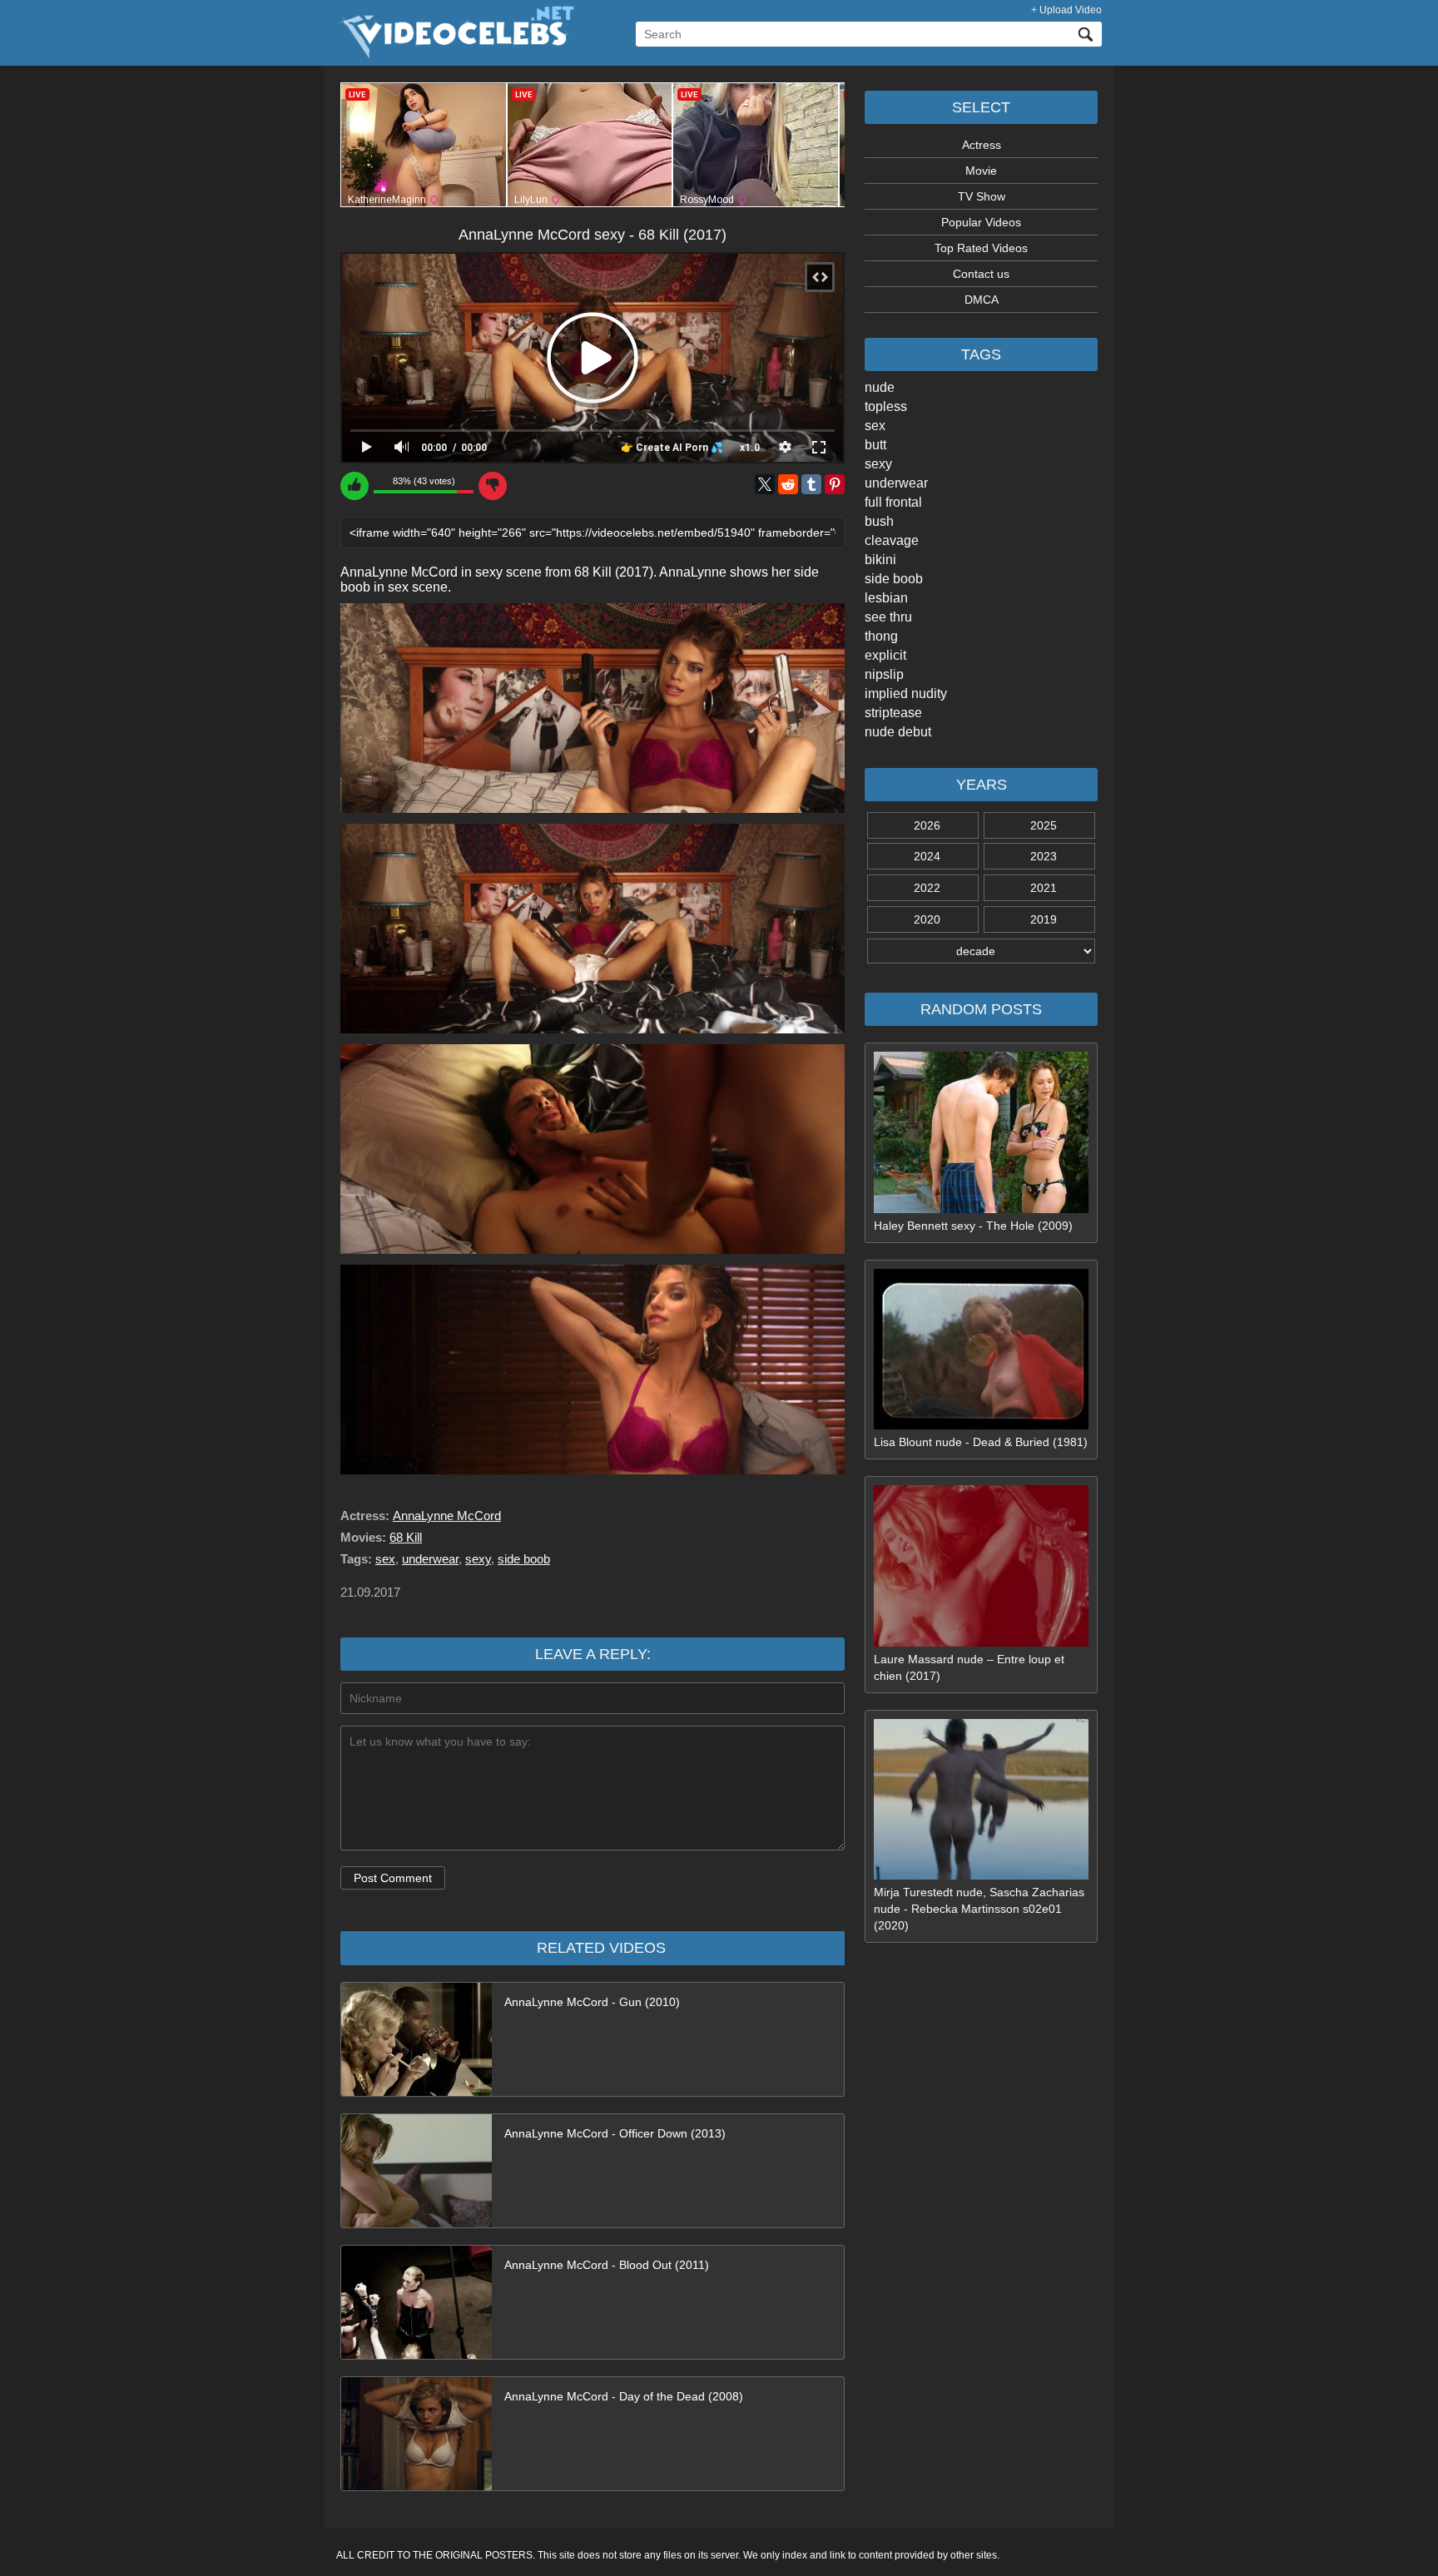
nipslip (884, 674)
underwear (896, 483)
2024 (927, 856)
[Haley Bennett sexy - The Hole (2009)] (981, 1209)
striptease (893, 713)
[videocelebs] (455, 55)
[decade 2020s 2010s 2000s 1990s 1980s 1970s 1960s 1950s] (981, 951)
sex (875, 426)
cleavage (892, 540)
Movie (981, 171)
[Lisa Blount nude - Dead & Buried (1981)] (981, 1425)
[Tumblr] (811, 484)
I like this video (355, 486)
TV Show (982, 196)
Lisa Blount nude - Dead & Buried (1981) (981, 1442)
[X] (765, 484)
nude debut (898, 732)
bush (879, 521)
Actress (982, 145)
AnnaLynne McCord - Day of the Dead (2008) (624, 2396)
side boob (894, 579)
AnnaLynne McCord (447, 1516)
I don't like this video (493, 486)
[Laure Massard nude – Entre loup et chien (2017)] (981, 1642)
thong (881, 636)
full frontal (893, 502)
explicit (885, 655)
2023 (1044, 856)
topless (886, 406)
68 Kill (406, 1537)
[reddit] (788, 484)
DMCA (982, 300)
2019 (1044, 919)
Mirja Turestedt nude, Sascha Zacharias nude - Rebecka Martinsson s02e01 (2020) (979, 1909)
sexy (878, 464)
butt (875, 445)
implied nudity (906, 694)
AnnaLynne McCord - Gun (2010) (592, 2002)
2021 (1044, 888)
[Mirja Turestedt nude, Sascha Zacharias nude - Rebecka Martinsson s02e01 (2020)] (981, 1875)
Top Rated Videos (981, 248)
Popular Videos (981, 222)
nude (880, 387)
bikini (880, 560)
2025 (1044, 825)
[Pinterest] (835, 484)
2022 (927, 888)
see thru (888, 617)
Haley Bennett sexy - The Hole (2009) (973, 1226)
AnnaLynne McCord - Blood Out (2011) (607, 2265)
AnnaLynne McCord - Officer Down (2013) (615, 2133)
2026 (927, 825)
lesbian (886, 598)
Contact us (981, 274)
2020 (927, 919)
